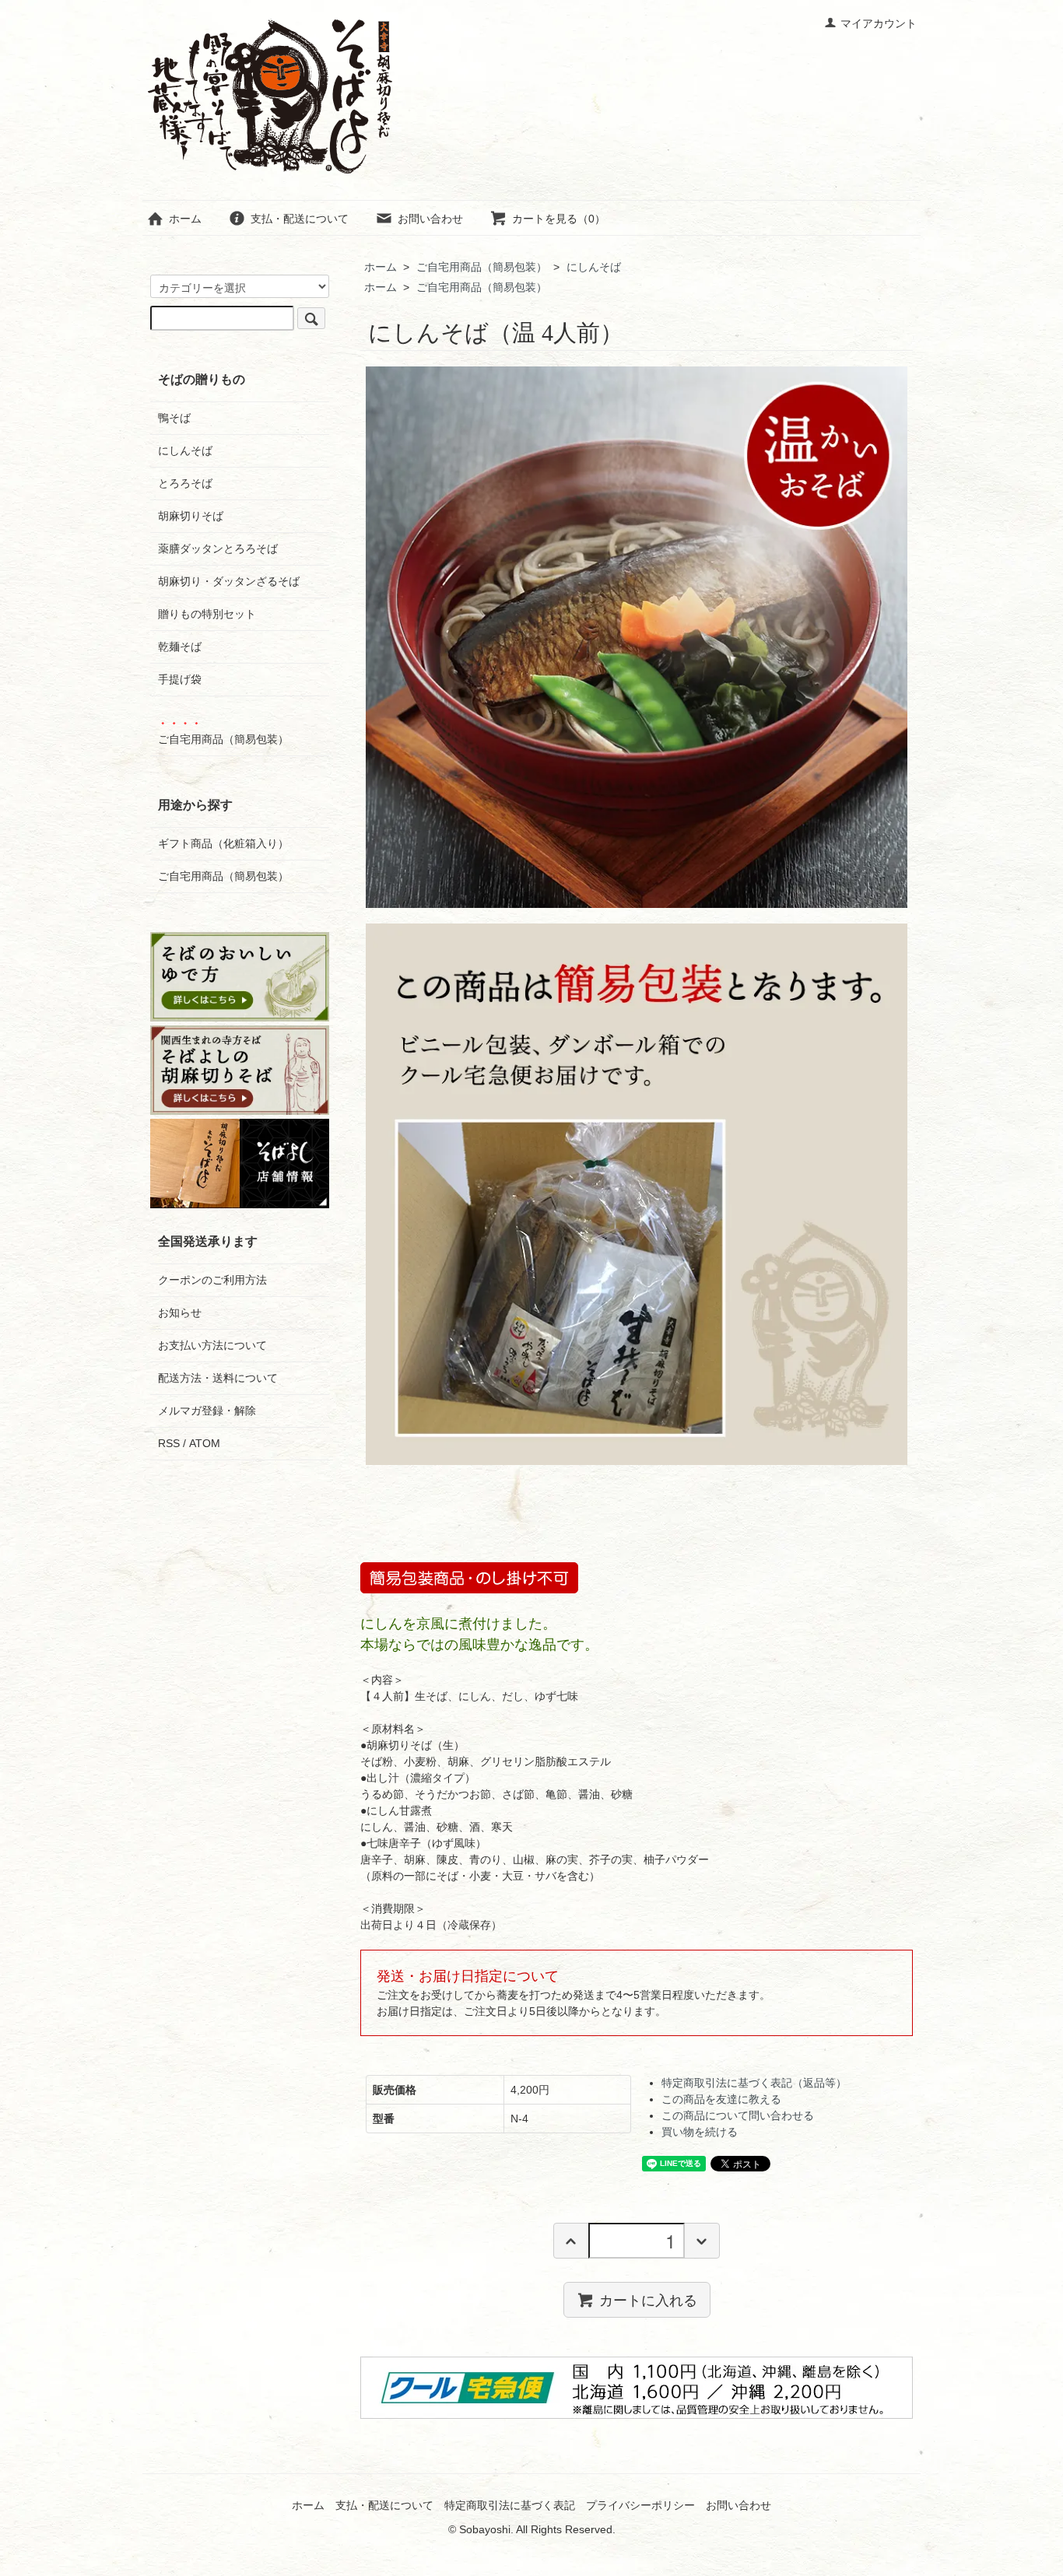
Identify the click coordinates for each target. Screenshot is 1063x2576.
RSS (169, 1443)
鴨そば (174, 418)
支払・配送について (300, 219)
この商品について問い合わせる (738, 2115)
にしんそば (594, 267)
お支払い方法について (212, 1345)
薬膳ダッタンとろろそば (218, 548)
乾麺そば (180, 647)
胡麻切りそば (191, 516)
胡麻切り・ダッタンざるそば (229, 581)
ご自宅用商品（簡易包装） (482, 267)
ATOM (205, 1443)
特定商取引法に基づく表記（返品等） (754, 2083)
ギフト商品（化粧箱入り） (223, 843)
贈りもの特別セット (207, 614)
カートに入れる (648, 2299)
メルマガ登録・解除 (207, 1411)
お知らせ (180, 1313)
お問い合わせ (430, 219)
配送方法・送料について (218, 1378)
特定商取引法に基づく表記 (510, 2505)
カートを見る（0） (559, 219)
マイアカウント (879, 23)
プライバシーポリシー (640, 2505)
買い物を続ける (700, 2132)
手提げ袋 (180, 679)
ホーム (185, 219)
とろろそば (185, 483)
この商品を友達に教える (721, 2099)
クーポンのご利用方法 (212, 1280)
